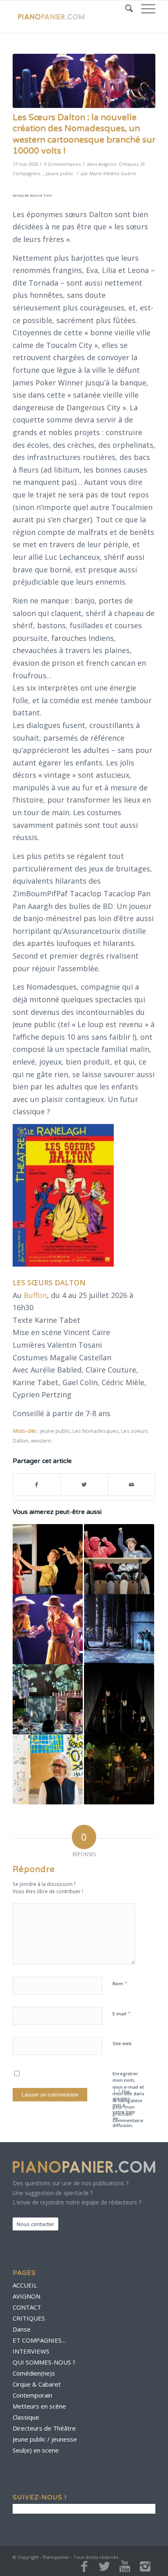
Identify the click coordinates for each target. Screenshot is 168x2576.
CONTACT (27, 2307)
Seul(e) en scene (36, 2450)
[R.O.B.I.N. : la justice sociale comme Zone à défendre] (119, 1769)
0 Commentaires (62, 164)
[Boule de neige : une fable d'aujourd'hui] (48, 1559)
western (41, 1441)
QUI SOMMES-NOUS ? (44, 2362)
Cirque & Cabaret (37, 2384)
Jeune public (60, 173)
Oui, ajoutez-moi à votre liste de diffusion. (124, 2108)
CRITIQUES (29, 2318)
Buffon (35, 1295)
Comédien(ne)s (34, 2373)
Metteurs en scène (39, 2406)
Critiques (128, 164)
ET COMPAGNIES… (39, 2340)
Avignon (107, 164)
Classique (26, 2417)
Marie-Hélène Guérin (113, 173)
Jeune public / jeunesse (45, 2439)
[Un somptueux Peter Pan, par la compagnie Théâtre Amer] (119, 1699)
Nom (120, 1983)
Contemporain (32, 2395)
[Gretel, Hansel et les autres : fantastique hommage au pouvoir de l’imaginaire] (48, 1699)
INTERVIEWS (31, 2351)
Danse (22, 2329)
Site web (122, 2043)
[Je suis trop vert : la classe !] (119, 1559)
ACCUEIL (25, 2285)
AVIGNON (27, 2296)
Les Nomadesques (96, 1431)
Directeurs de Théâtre (44, 2428)
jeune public (55, 1431)
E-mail (122, 2013)
